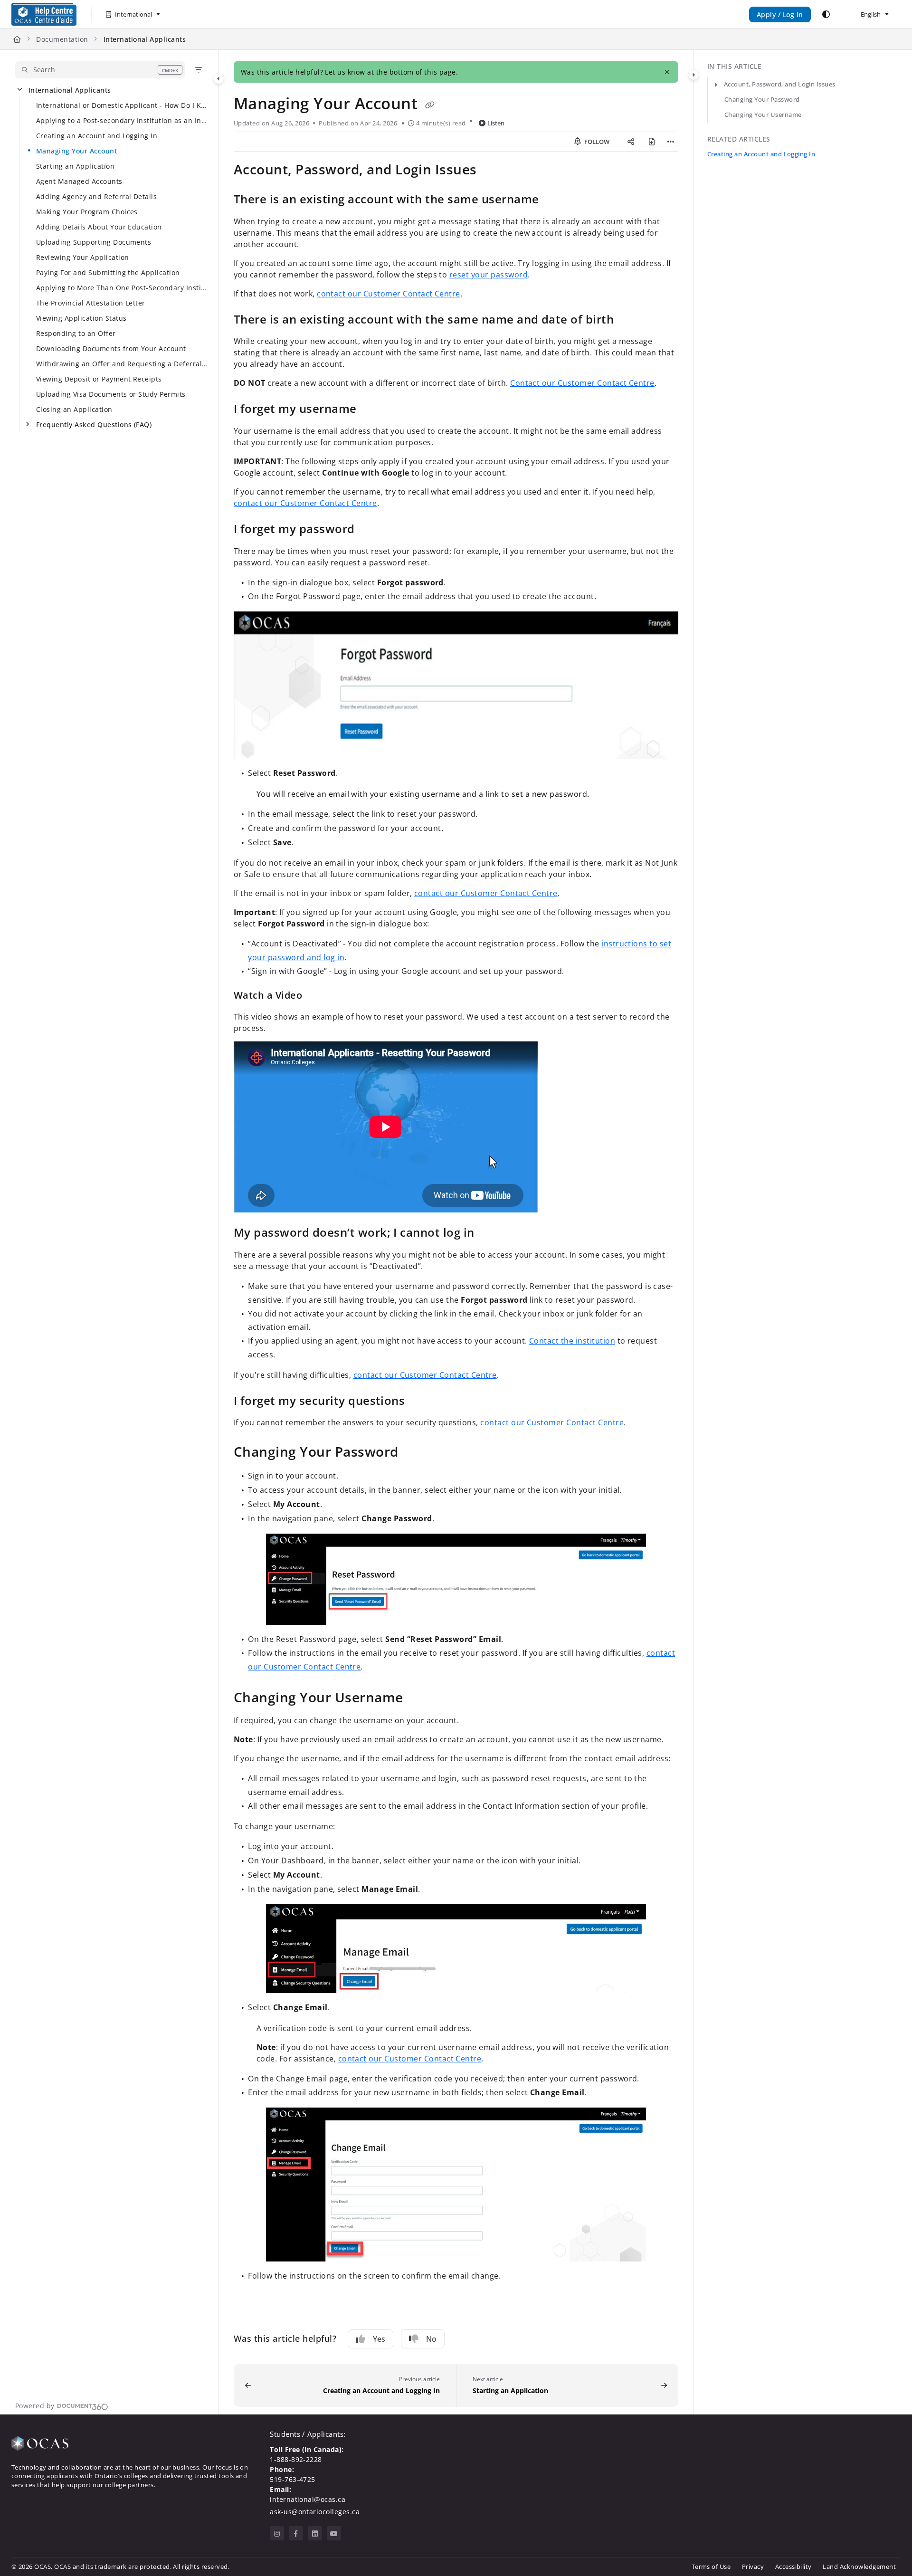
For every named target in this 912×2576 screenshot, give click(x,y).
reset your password (489, 275)
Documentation (62, 39)
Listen (496, 123)
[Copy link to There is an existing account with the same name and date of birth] (629, 320)
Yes (379, 2339)
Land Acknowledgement (859, 2566)
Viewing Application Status (81, 318)
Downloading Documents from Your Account (111, 348)
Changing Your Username (763, 114)
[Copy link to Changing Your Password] (414, 1453)
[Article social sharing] (631, 142)
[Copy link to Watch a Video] (317, 996)
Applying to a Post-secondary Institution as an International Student (122, 120)
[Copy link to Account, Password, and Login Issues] (492, 171)
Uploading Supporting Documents (94, 242)
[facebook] (296, 2533)
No (431, 2339)
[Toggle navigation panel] (218, 78)
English (870, 14)
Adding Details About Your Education (99, 227)
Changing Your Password (762, 99)
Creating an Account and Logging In (97, 136)
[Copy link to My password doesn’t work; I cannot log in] (490, 1234)
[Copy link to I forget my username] (372, 410)
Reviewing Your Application (82, 257)
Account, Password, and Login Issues (780, 84)
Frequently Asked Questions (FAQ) (94, 425)
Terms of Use (711, 2566)
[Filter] (199, 70)
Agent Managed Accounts (79, 181)
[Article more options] (671, 142)
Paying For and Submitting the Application (108, 272)
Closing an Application (74, 409)
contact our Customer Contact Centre (389, 294)
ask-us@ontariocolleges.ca (315, 2512)
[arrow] (716, 85)
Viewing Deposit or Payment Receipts (99, 379)
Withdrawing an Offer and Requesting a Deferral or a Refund (122, 364)
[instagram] (277, 2533)
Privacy (753, 2566)
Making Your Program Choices (87, 212)
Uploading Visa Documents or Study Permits (111, 394)
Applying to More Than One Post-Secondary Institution (122, 288)
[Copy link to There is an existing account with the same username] (554, 200)
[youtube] (334, 2533)
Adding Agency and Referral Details (96, 196)
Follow (596, 142)
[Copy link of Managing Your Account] (430, 105)
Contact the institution (572, 1341)
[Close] (667, 72)
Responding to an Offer (76, 333)
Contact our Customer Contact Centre (582, 383)
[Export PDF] (652, 142)
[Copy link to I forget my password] (370, 530)
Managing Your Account (76, 151)
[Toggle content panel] (693, 75)
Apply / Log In (780, 14)
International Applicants (145, 39)
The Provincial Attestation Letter (91, 303)
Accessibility (793, 2566)
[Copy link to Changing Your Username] (418, 1698)
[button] (100, 70)
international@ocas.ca (308, 2499)
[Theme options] (826, 14)
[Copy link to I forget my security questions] (420, 1402)
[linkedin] (315, 2533)
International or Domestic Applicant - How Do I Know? (122, 105)
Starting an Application (75, 166)
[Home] (44, 14)
